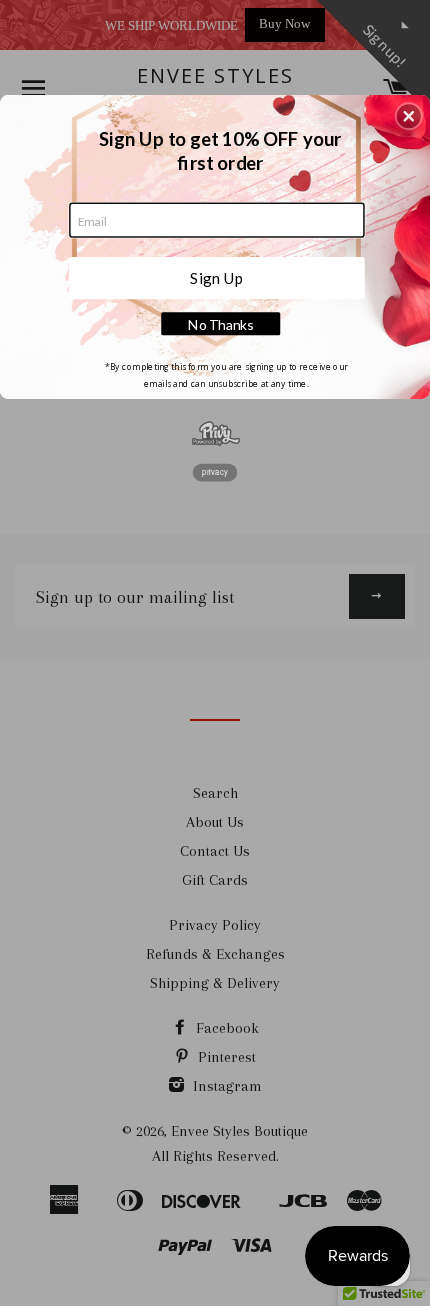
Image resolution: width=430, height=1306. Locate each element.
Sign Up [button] (216, 277)
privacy (215, 471)
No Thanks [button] (220, 324)
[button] (409, 116)
